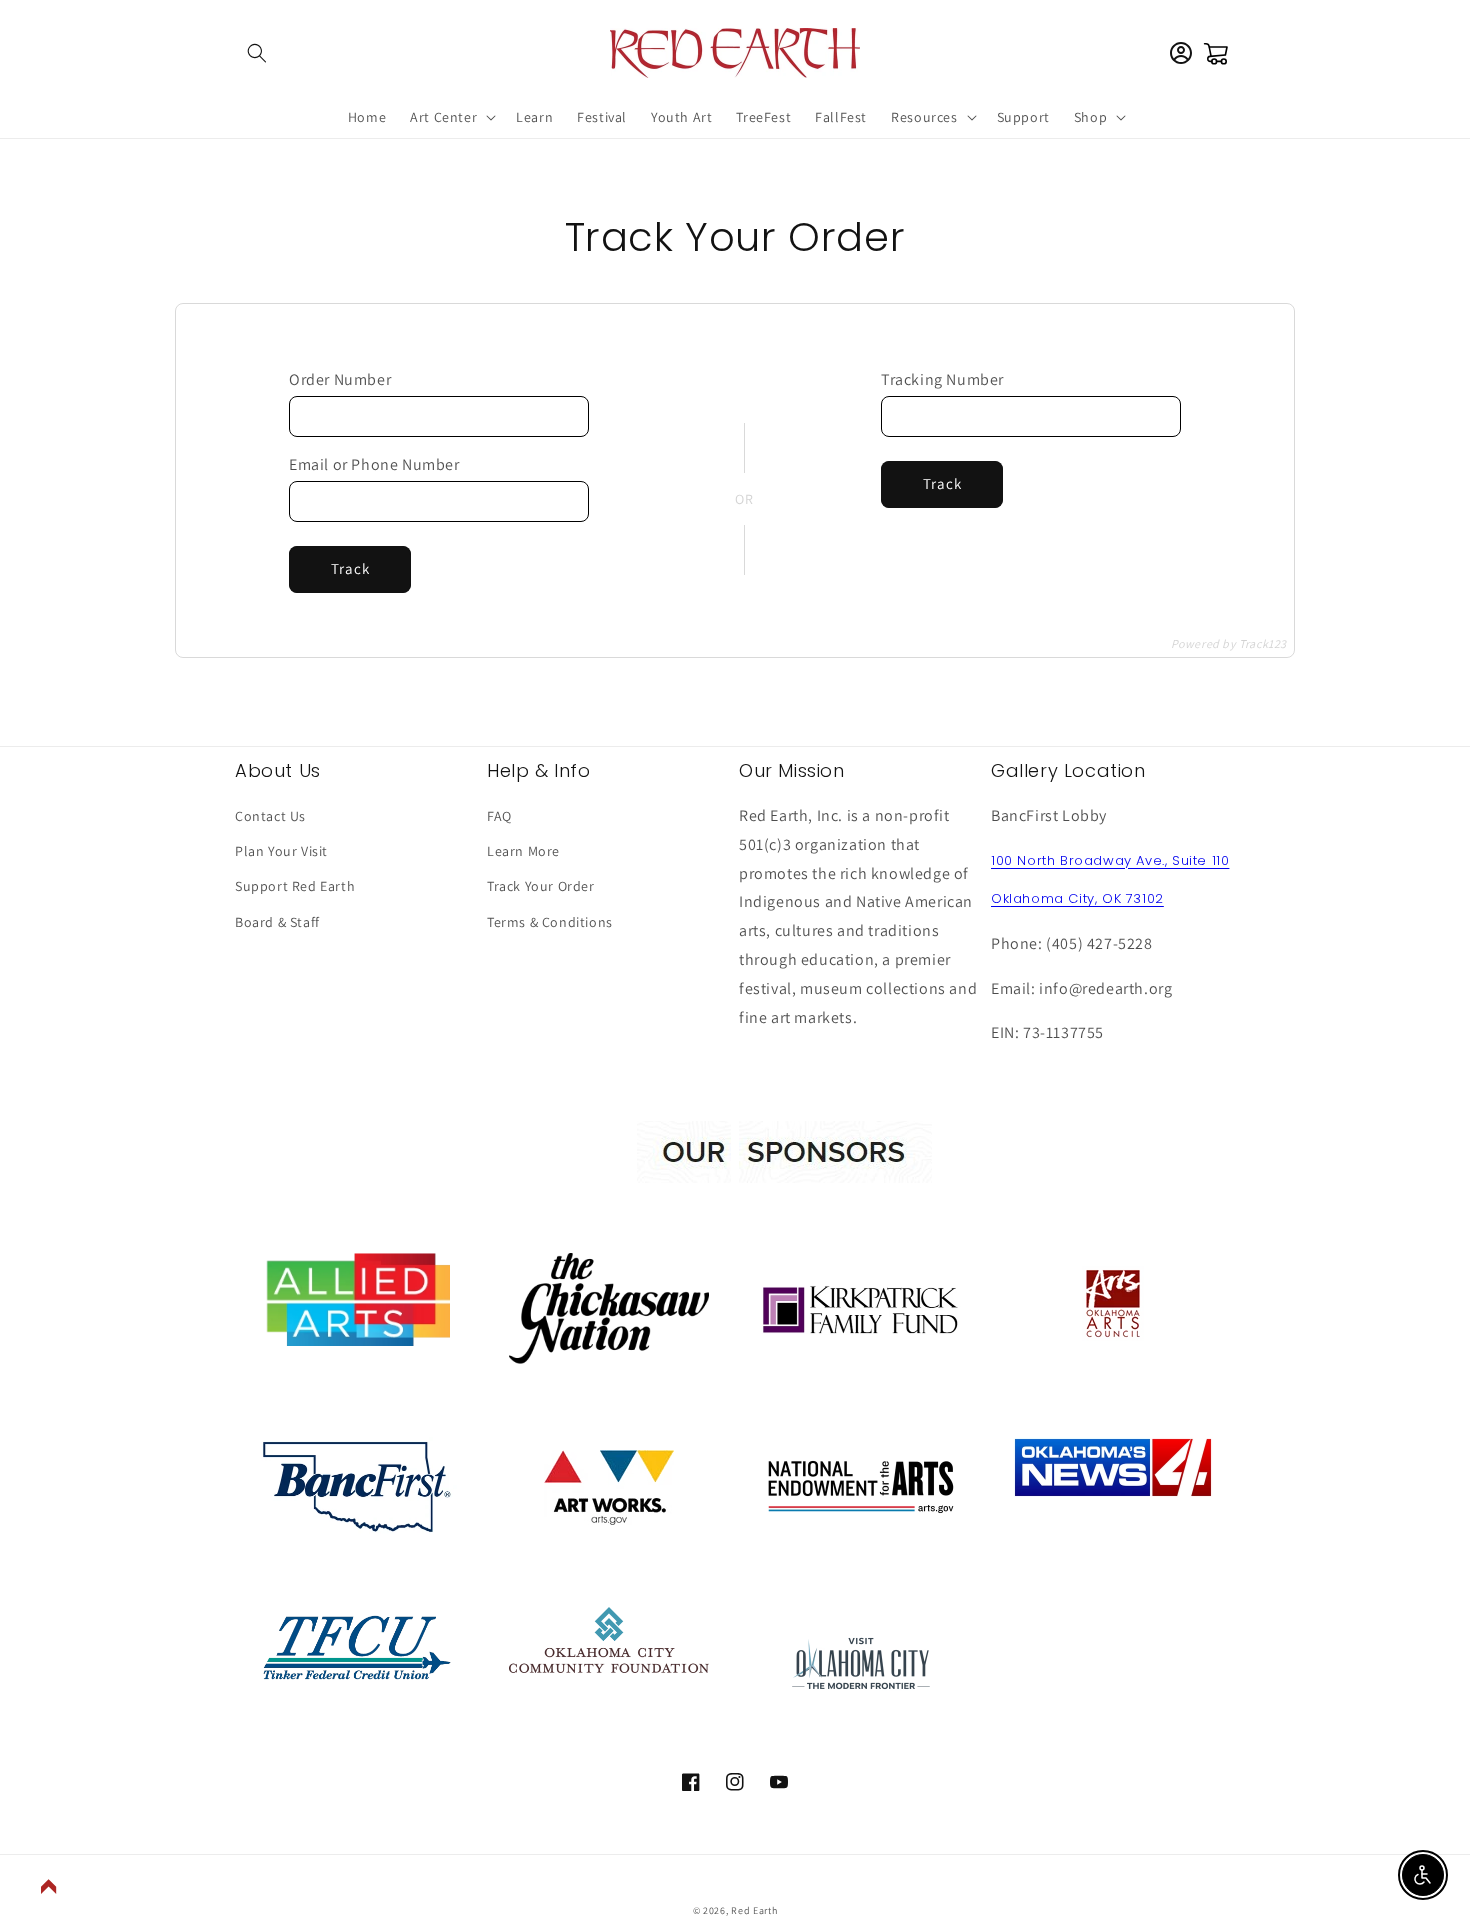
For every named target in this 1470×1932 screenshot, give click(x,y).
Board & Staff (277, 922)
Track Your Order (541, 886)
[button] (257, 53)
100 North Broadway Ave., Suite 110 (1110, 860)
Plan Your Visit (281, 851)
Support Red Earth (295, 886)
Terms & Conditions (550, 922)
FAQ (499, 816)
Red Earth (754, 1910)
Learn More (523, 851)
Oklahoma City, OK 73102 (1077, 898)
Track (350, 568)
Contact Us (270, 816)
